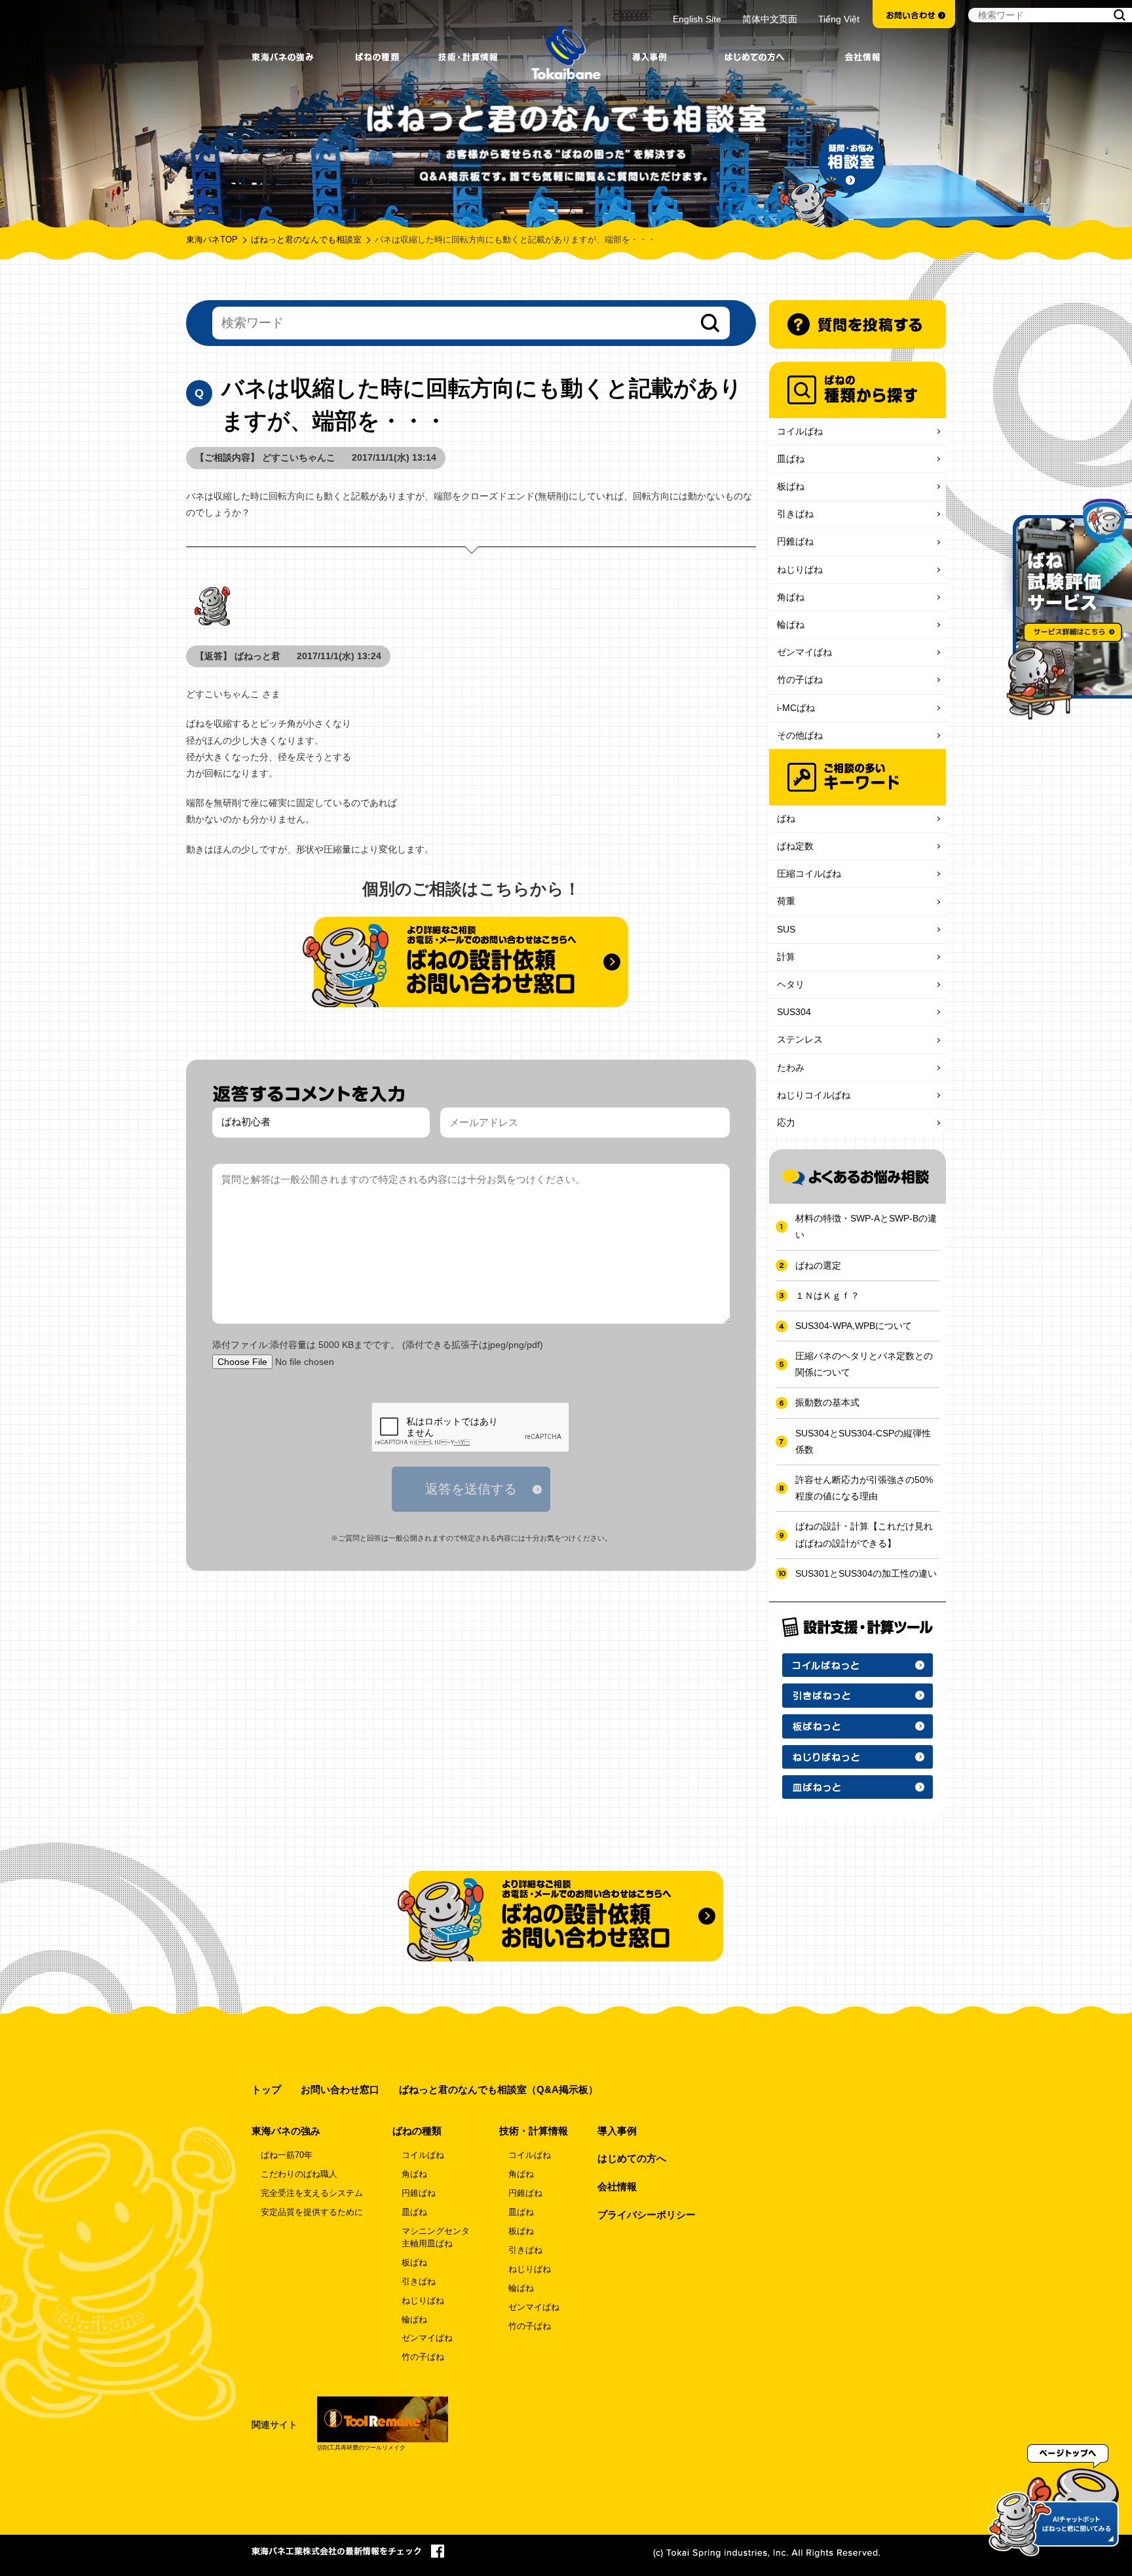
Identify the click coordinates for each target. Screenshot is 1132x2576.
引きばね (795, 514)
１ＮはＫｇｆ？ (827, 1296)
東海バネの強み (286, 2131)
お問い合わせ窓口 (340, 2089)
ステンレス (800, 1039)
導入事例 (617, 2131)
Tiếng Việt (839, 19)
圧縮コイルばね (809, 874)
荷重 (786, 901)
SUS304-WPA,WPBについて (854, 1326)
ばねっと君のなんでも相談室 (306, 240)
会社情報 (617, 2186)
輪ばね (791, 625)
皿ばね (791, 459)
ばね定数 (795, 846)
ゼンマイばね (804, 652)
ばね (786, 818)
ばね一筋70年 (287, 2155)
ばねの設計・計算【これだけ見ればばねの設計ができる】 (864, 1534)
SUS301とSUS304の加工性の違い (866, 1573)
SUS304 (794, 1012)
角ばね (791, 597)
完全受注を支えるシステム (312, 2193)
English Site (697, 19)
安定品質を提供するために (312, 2212)
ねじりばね (800, 569)
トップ (266, 2089)
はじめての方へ (632, 2158)
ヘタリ (791, 984)
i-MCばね (796, 708)
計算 (786, 957)
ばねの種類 (417, 2131)
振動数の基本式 (827, 1402)
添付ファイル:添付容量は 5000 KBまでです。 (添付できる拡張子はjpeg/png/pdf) (378, 1345)
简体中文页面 (770, 19)
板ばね (791, 486)
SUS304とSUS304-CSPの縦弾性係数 (863, 1441)
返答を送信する (471, 1489)
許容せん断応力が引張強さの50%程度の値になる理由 (864, 1488)
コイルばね (800, 431)
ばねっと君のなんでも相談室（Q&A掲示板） (499, 2089)
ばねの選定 (818, 1265)
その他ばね (800, 735)
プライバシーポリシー (647, 2215)
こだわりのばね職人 (299, 2174)
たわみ (791, 1067)
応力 (786, 1123)
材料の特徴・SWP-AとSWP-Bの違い (866, 1226)
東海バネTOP (212, 240)
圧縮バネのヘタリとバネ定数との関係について (864, 1364)
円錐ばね (795, 541)
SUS (786, 929)
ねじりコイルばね (814, 1095)
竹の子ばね (800, 680)
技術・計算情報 (534, 2131)
